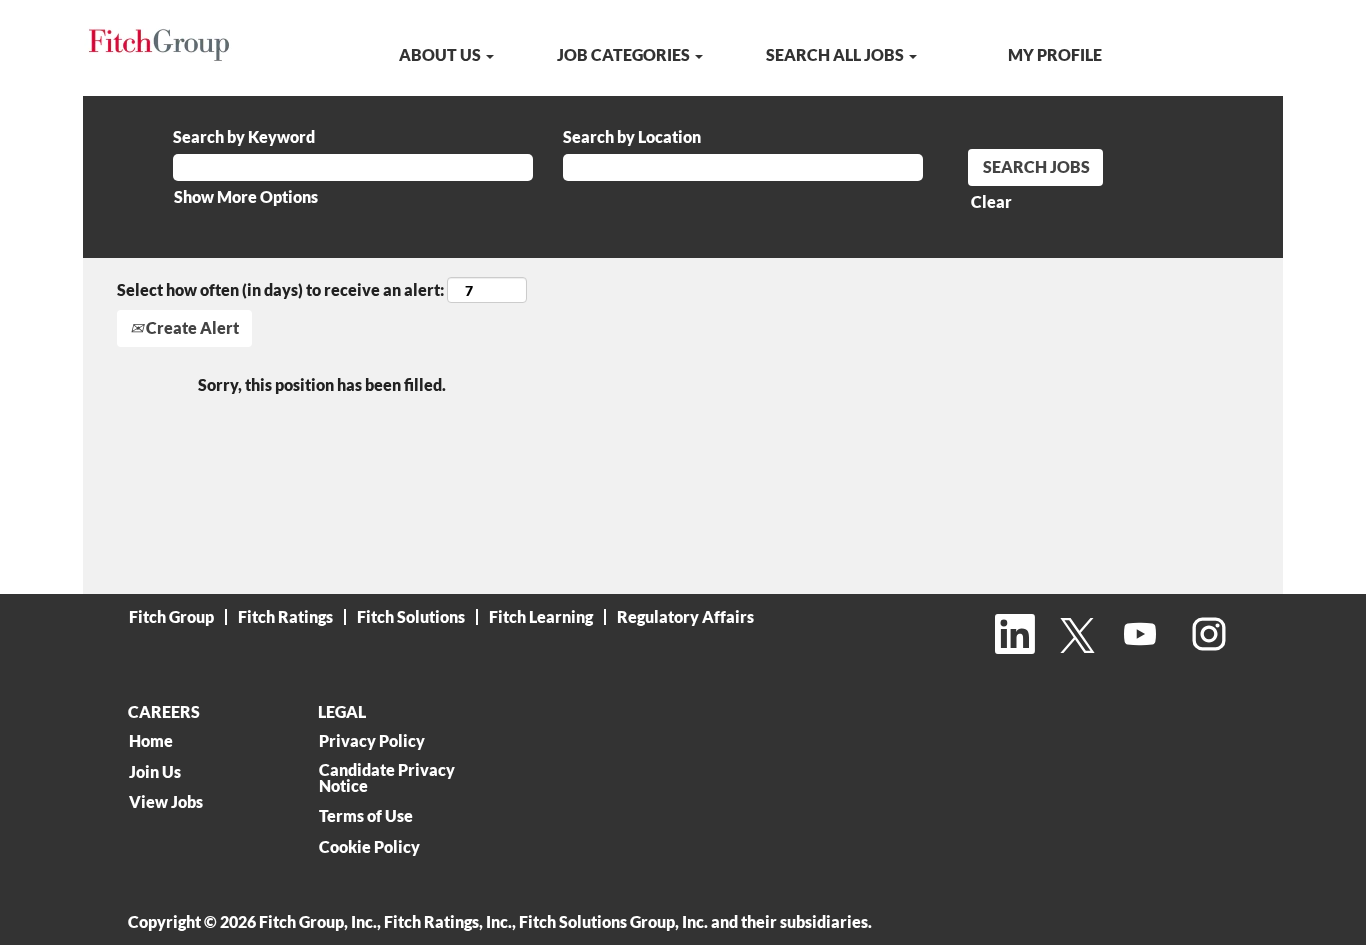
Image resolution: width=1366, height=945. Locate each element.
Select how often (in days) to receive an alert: (280, 289)
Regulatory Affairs (685, 616)
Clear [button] (991, 201)
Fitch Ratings (285, 616)
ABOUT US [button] (441, 54)
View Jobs (166, 802)
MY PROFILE (1055, 54)
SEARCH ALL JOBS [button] (836, 54)
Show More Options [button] (246, 196)
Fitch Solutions (411, 616)
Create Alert (191, 327)
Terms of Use (366, 816)
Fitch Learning (541, 616)
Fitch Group (171, 616)
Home (151, 741)
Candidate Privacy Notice (387, 778)
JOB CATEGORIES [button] (625, 54)
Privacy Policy (372, 741)
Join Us (155, 772)
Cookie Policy (369, 847)
